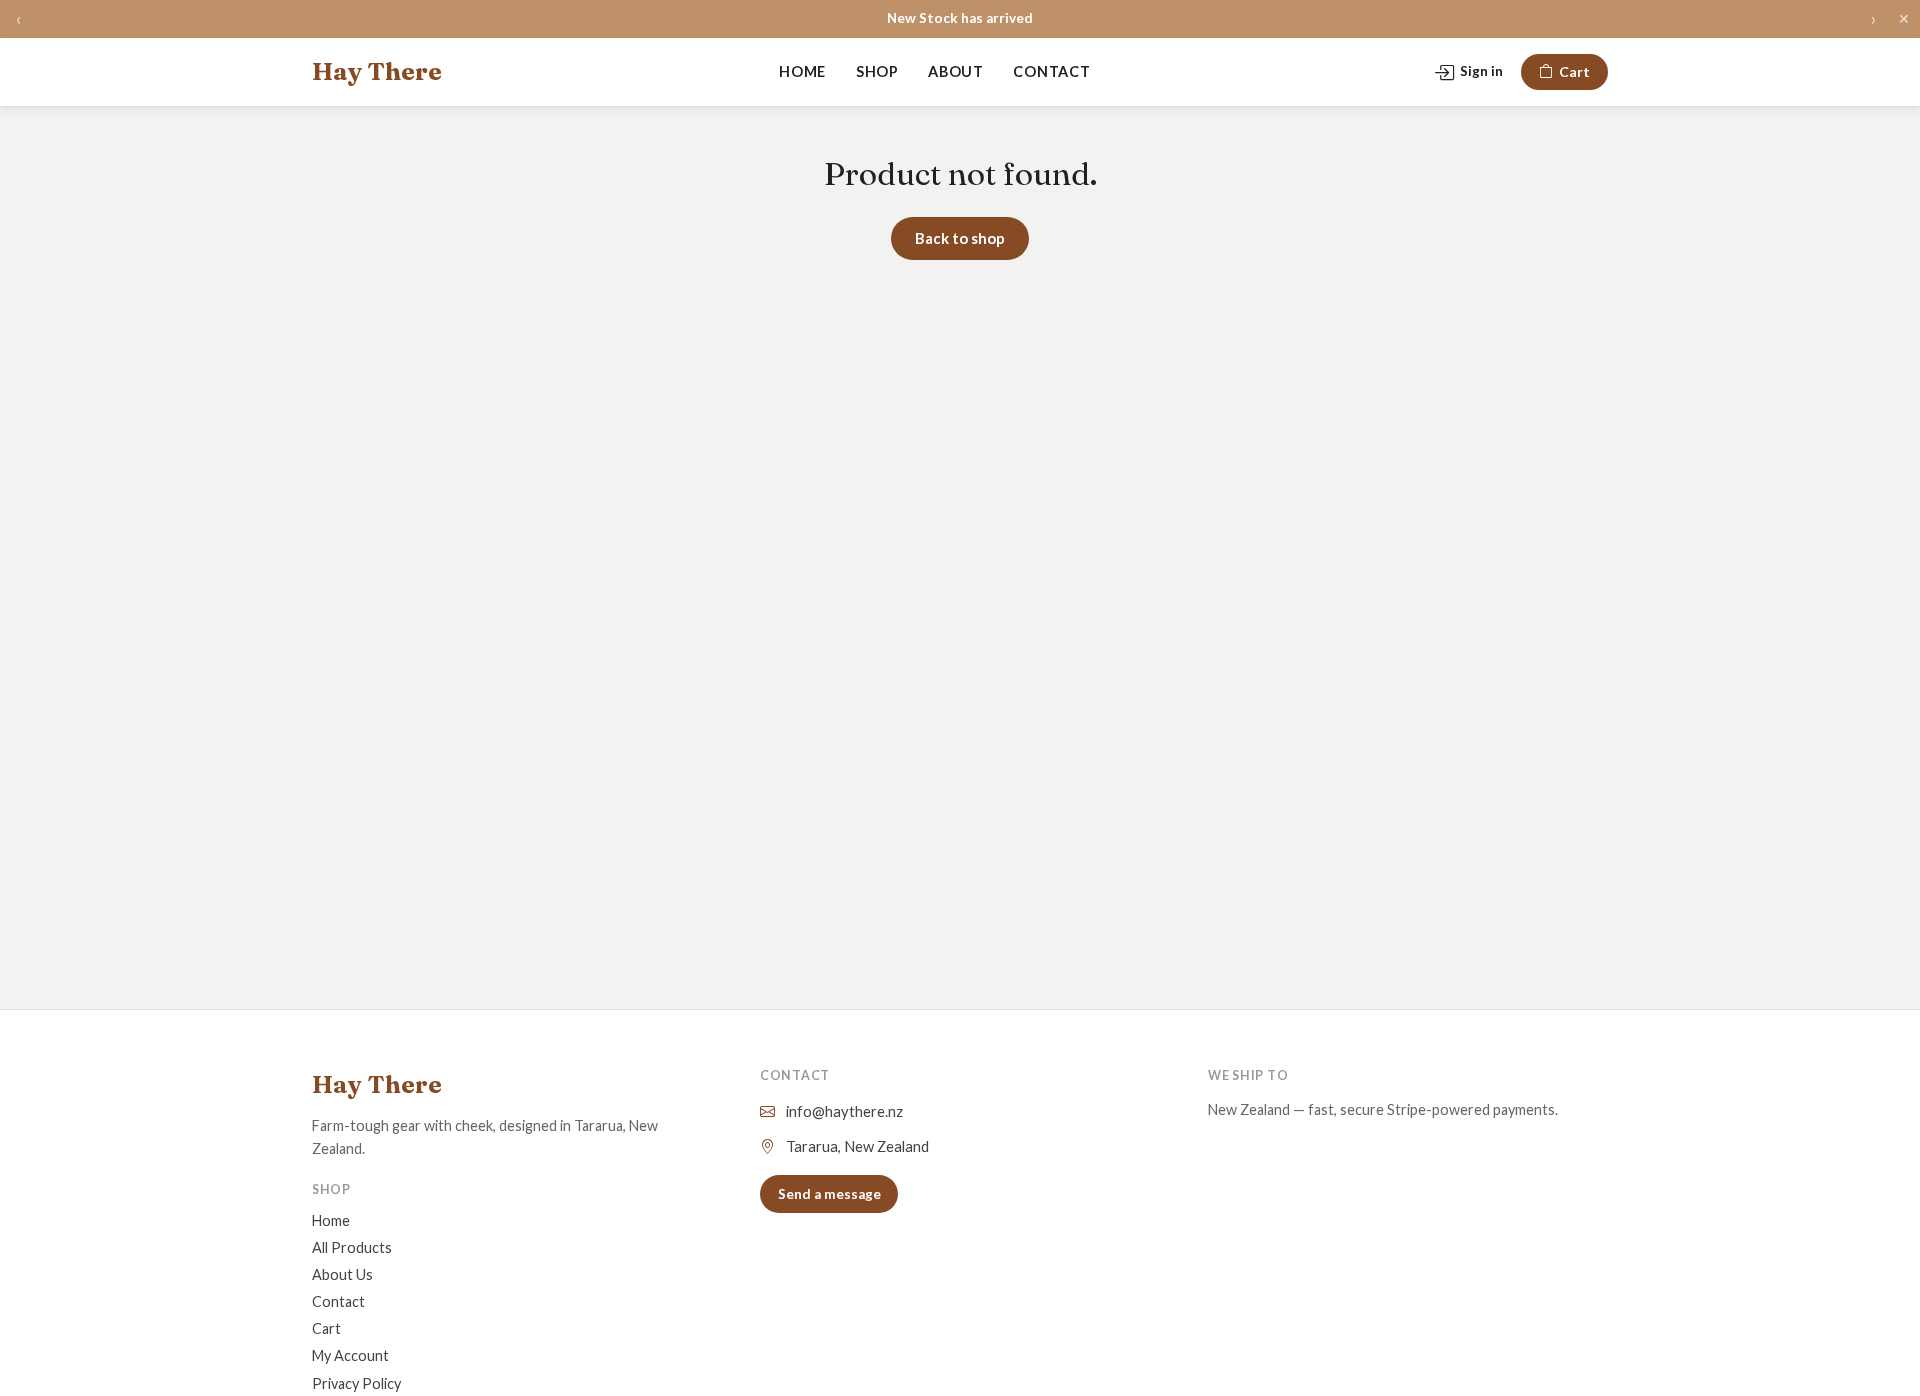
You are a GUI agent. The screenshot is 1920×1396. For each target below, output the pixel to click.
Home (802, 71)
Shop (877, 71)
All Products (352, 1247)
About (956, 71)
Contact (1051, 71)
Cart (1574, 71)
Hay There (377, 71)
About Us (342, 1274)
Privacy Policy (356, 1383)
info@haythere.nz (844, 1111)
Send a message (829, 1194)
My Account (350, 1355)
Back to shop (960, 238)
